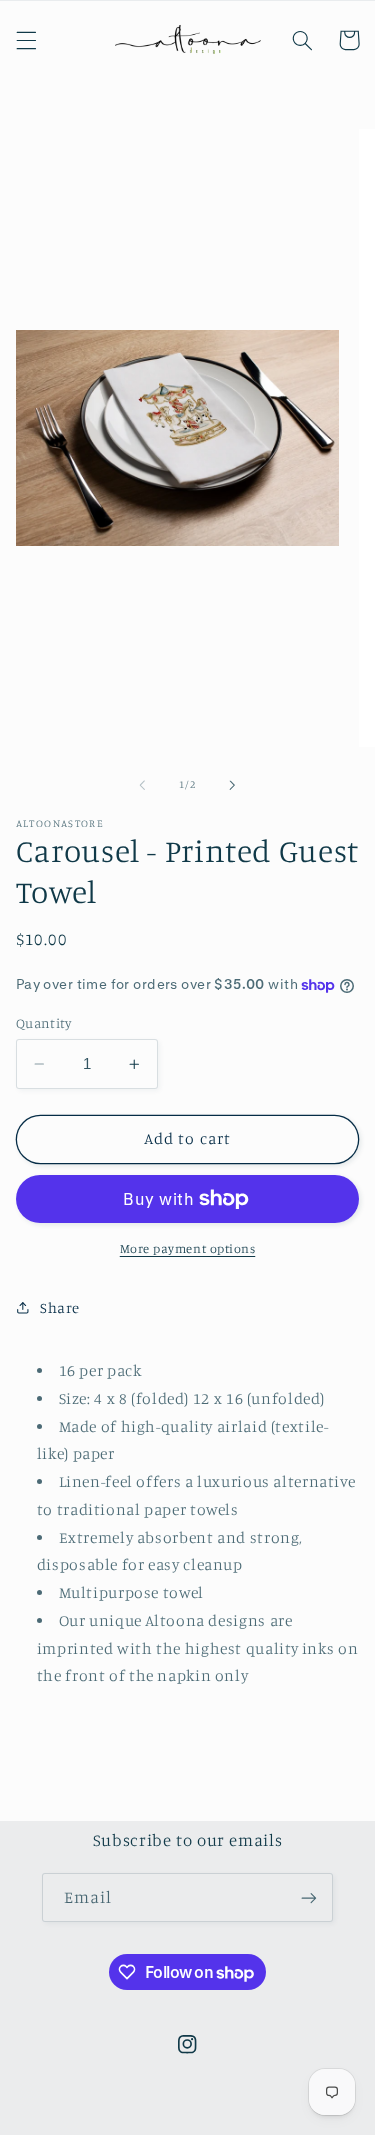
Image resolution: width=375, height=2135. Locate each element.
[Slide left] (142, 785)
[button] (26, 40)
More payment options (188, 1248)
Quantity (43, 1023)
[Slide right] (233, 785)
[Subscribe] (309, 1897)
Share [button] (60, 1307)
